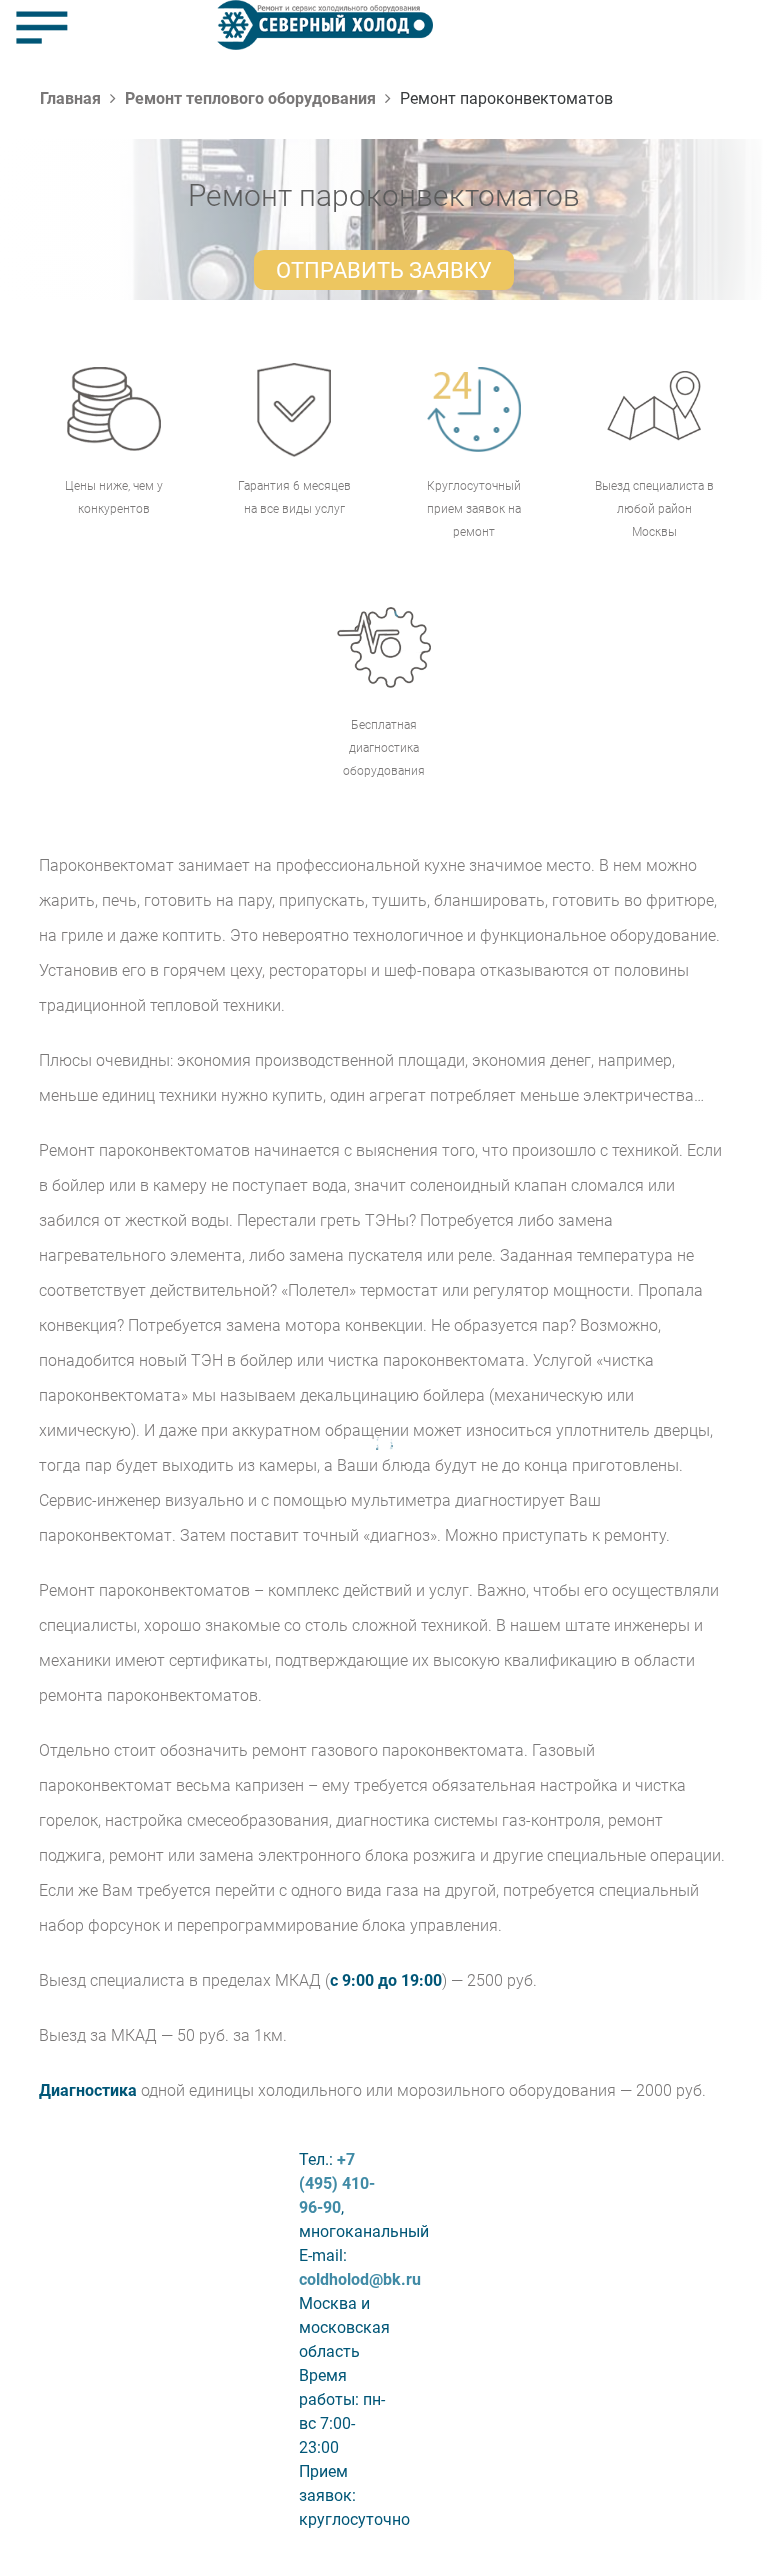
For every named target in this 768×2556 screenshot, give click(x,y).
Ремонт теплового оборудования (250, 98)
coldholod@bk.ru (360, 2279)
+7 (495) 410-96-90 (337, 2183)
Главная (70, 98)
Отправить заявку (384, 270)
